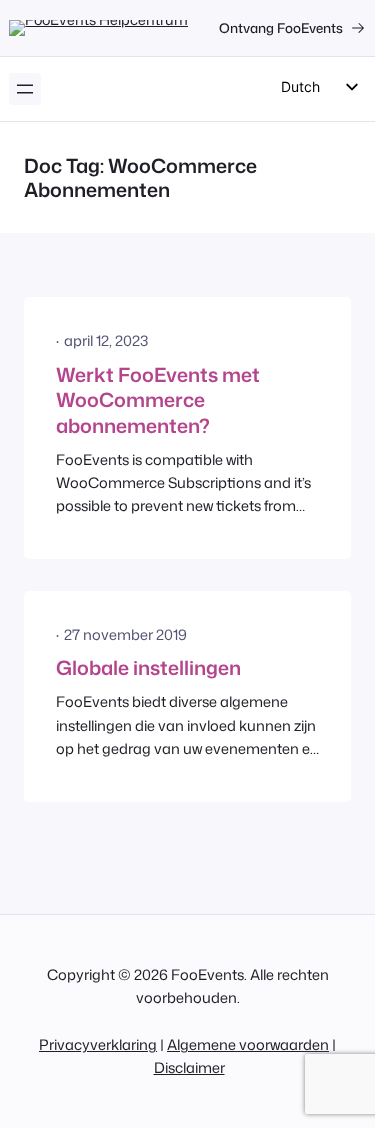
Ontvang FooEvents (281, 27)
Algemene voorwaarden (248, 1044)
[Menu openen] (25, 89)
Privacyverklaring (98, 1044)
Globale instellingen (148, 668)
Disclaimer (189, 1067)
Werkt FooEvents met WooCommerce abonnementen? (158, 400)
